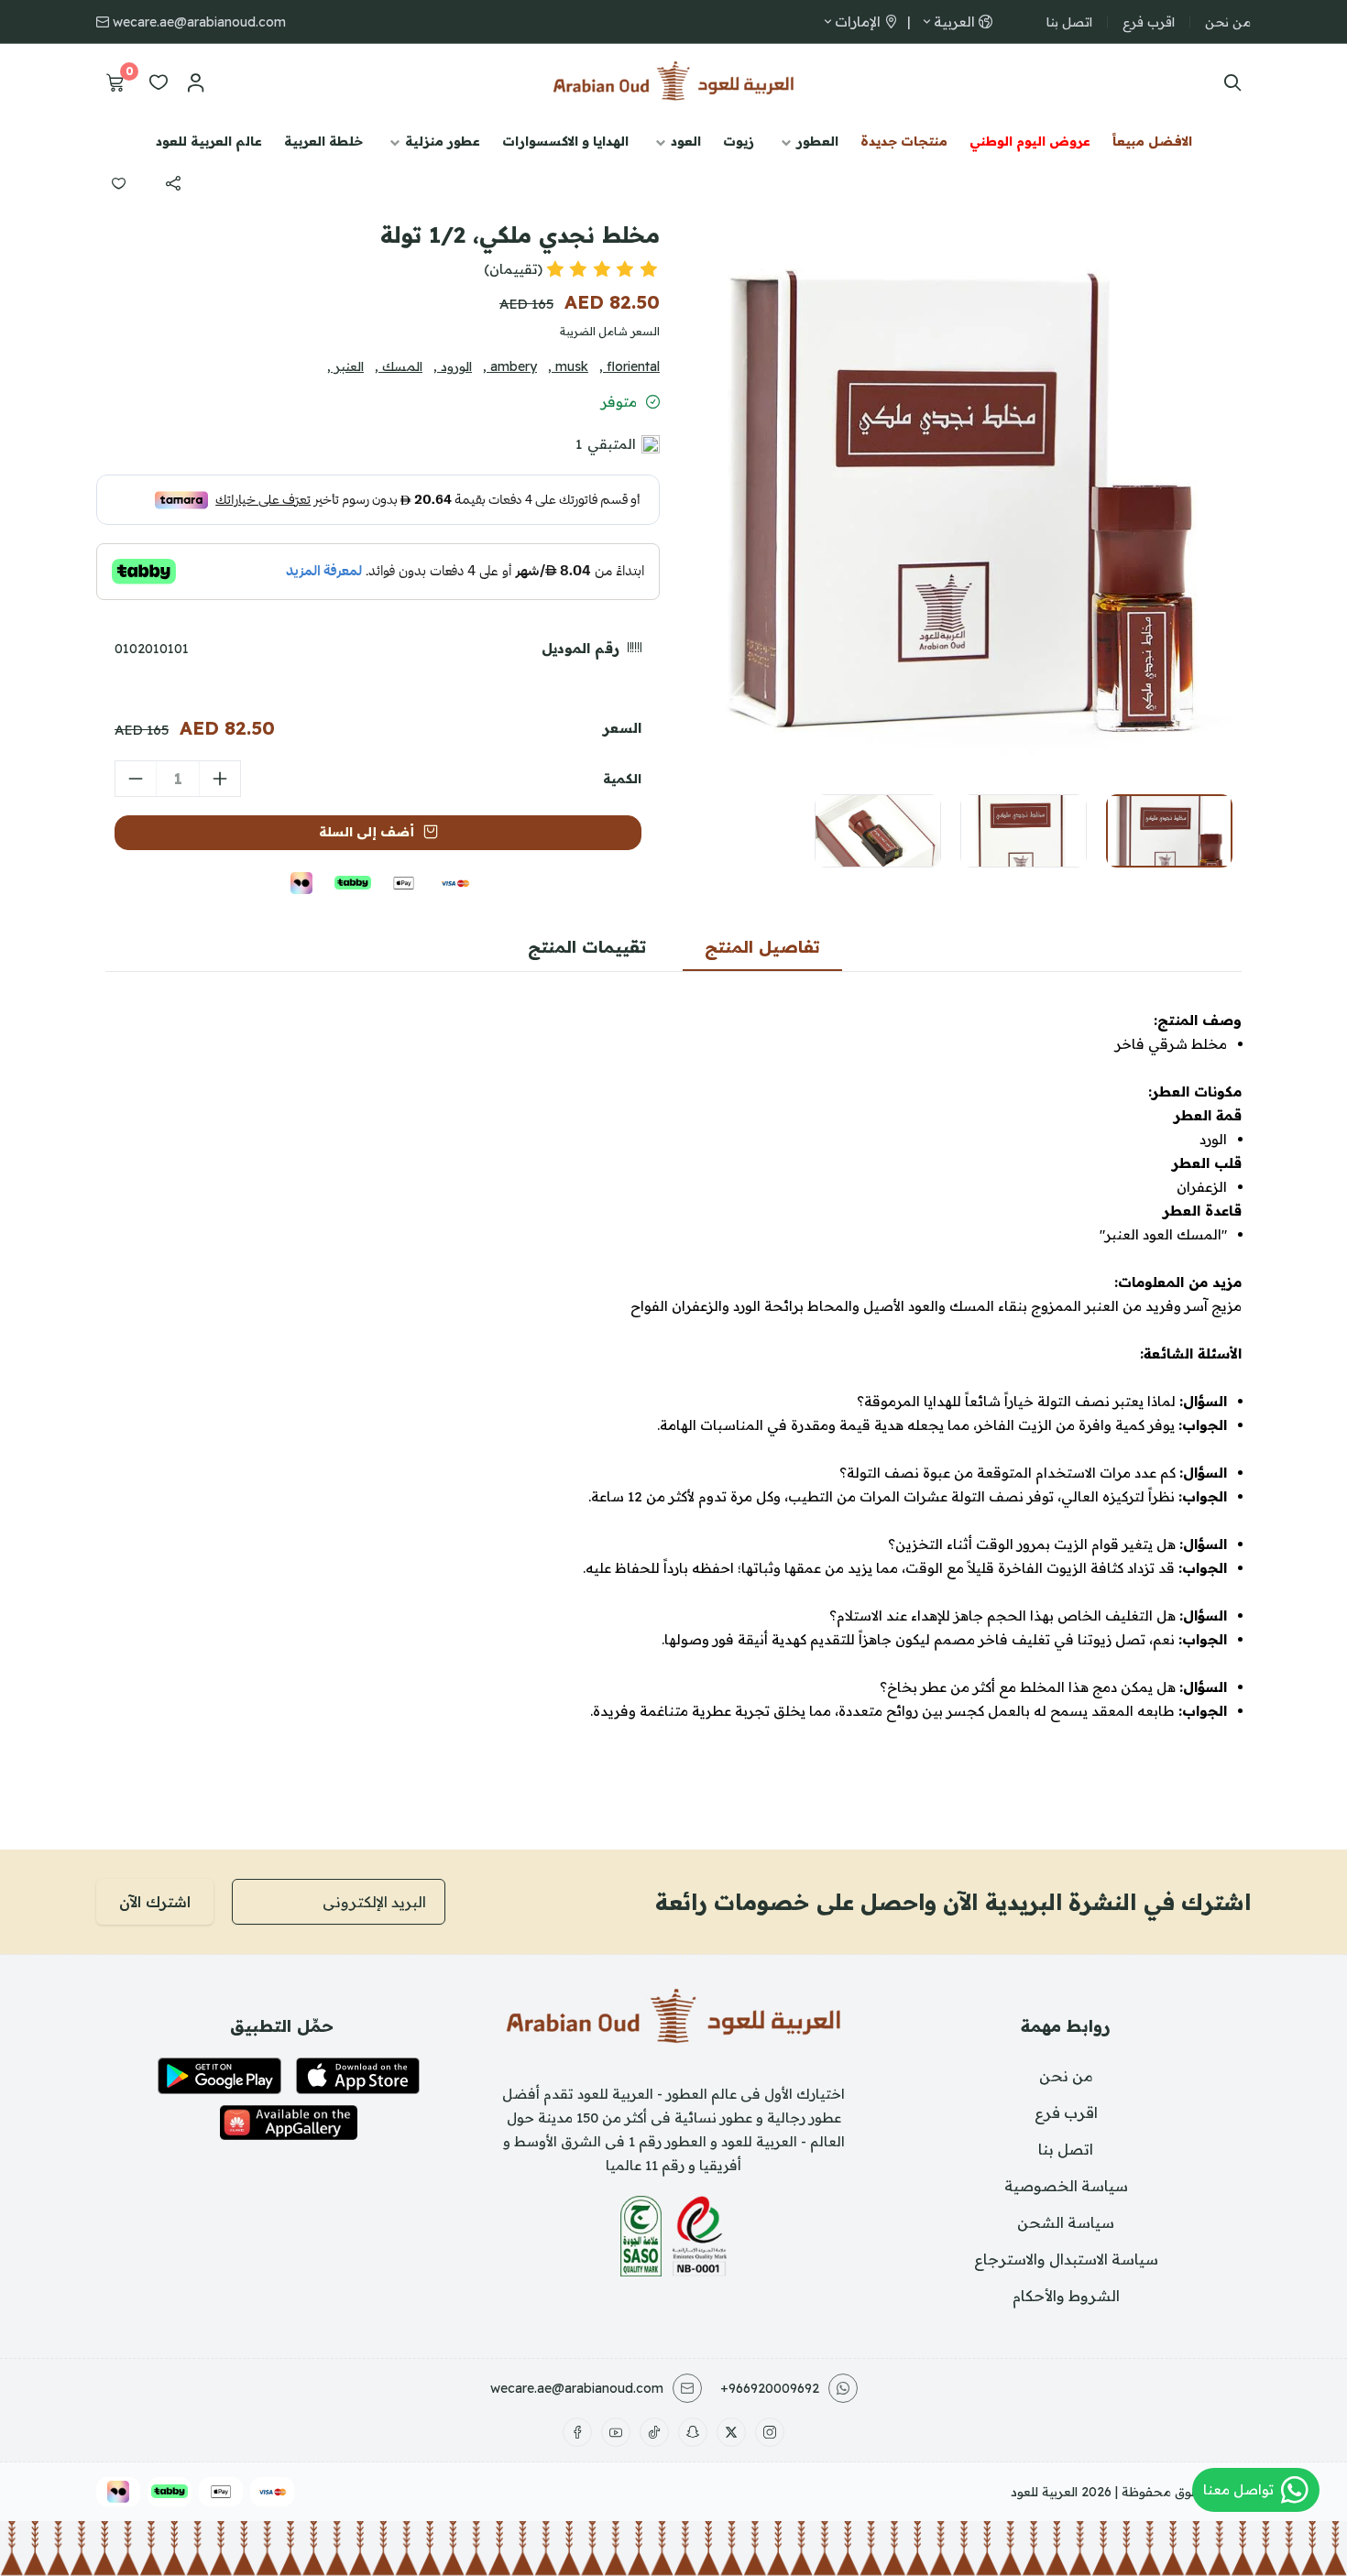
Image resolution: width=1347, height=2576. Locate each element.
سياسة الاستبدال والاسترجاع (1066, 2259)
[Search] (1228, 82)
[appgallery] (289, 2123)
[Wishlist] (159, 82)
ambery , (510, 366)
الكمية (622, 779)
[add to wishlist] (118, 183)
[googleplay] (219, 2076)
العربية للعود (1044, 2492)
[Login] (195, 82)
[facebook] (577, 2432)
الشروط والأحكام (1066, 2296)
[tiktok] (654, 2432)
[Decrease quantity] (136, 779)
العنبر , (345, 366)
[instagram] (770, 2432)
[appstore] (358, 2076)
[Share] (173, 183)
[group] (962, 472)
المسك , (399, 366)
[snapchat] (693, 2432)
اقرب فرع (1149, 22)
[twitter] (731, 2432)
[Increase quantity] (220, 779)
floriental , (630, 366)
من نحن (1228, 22)
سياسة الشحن (1066, 2222)
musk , (568, 366)
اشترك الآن (155, 1902)
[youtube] (616, 2432)
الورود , (453, 366)
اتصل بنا (1069, 22)
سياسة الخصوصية (1066, 2186)
